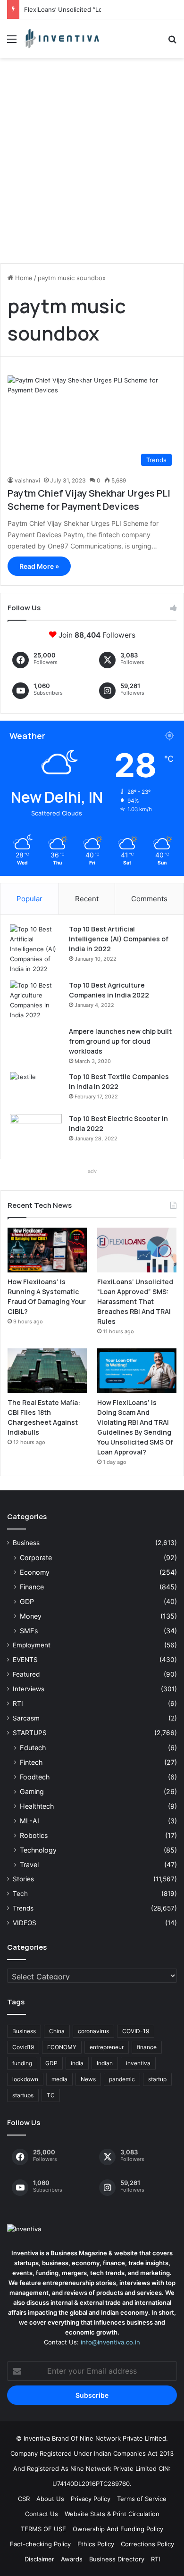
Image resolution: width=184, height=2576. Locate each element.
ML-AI (29, 1821)
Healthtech (37, 1806)
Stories (23, 1879)
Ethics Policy (96, 2544)
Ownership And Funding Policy (118, 2529)
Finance (32, 1587)
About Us (50, 2499)
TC (51, 2095)
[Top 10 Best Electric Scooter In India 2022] (36, 1132)
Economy (35, 1572)
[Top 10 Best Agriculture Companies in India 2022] (36, 1000)
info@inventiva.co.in (110, 2342)
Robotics (34, 1835)
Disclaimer (39, 2559)
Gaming (32, 1791)
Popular (29, 899)
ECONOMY (62, 2047)
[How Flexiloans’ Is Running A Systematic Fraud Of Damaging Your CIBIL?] (47, 1250)
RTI (18, 1703)
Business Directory (117, 2559)
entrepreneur (107, 2047)
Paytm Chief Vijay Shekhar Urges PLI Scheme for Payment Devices (89, 500)
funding (22, 2063)
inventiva (138, 2063)
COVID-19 (136, 2031)
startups (23, 2095)
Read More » (39, 566)
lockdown (25, 2079)
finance (147, 2047)
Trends (23, 1908)
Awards (72, 2559)
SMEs (29, 1631)
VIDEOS (25, 1923)
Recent (87, 899)
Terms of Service (142, 2499)
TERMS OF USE (43, 2529)
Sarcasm (26, 1718)
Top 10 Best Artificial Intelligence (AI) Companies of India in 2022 (119, 939)
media (59, 2079)
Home (23, 278)
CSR (24, 2499)
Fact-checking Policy (40, 2544)
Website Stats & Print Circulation (112, 2514)
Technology (38, 1850)
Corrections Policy (147, 2544)
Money (31, 1616)
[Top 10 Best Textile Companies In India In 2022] (36, 1090)
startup (157, 2079)
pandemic (122, 2079)
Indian (105, 2063)
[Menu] (12, 42)
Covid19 (23, 2047)
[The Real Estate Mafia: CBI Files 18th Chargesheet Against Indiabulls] (47, 1371)
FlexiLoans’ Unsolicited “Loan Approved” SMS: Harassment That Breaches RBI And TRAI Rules (135, 1301)
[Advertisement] (92, 164)
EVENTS (25, 1660)
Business (26, 1543)
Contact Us (42, 2514)
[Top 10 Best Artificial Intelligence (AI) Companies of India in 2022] (36, 949)
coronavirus (93, 2031)
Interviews (29, 1689)
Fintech (31, 1762)
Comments (149, 899)
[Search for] (172, 42)
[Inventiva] (61, 39)
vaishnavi (27, 480)
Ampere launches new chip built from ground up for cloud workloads (120, 1041)
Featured (26, 1674)
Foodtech (35, 1777)
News (88, 2079)
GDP (27, 1601)
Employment (32, 1645)
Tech (20, 1894)
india (77, 2063)
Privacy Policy (91, 2499)
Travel (29, 1865)
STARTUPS (30, 1733)
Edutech (33, 1748)
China (57, 2031)
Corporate (36, 1558)
